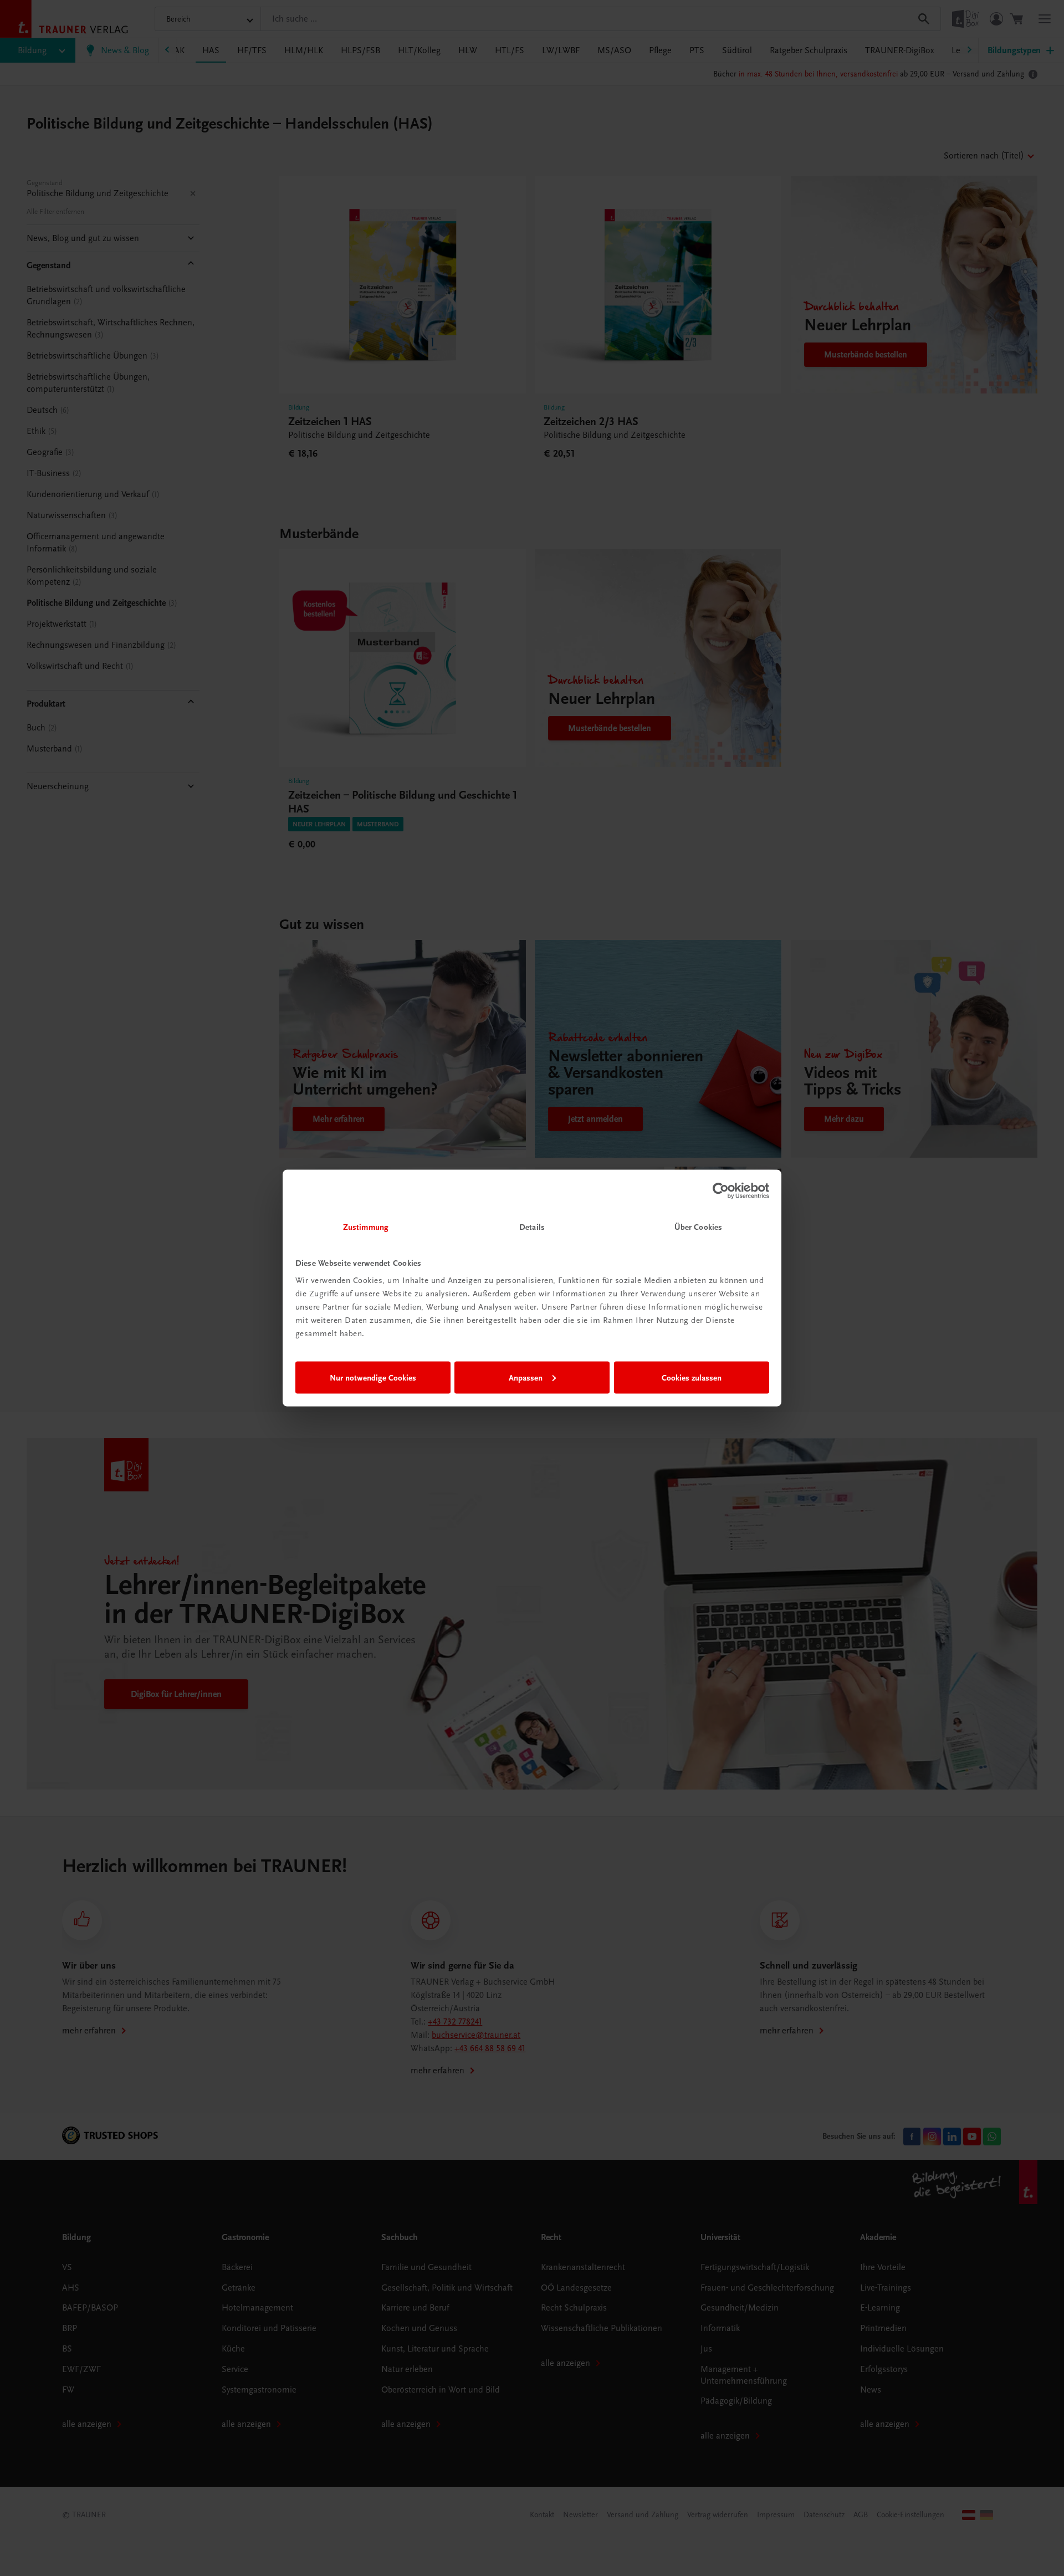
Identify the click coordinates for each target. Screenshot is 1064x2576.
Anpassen (526, 1377)
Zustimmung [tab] (366, 1227)
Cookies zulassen (692, 1377)
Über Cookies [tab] (698, 1227)
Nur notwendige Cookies (373, 1377)
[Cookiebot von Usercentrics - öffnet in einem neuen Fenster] (721, 1190)
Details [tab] (532, 1227)
